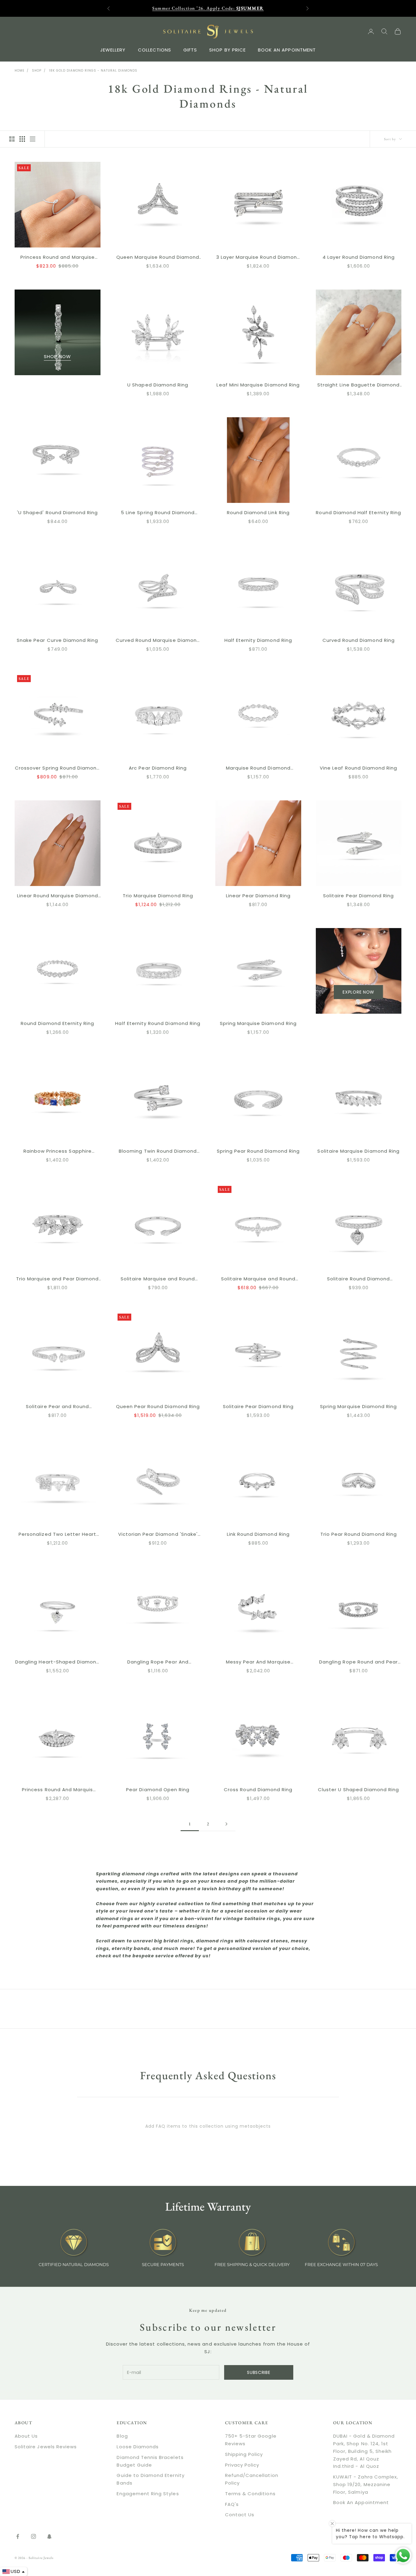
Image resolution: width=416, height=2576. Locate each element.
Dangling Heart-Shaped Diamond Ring (57, 1662)
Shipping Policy (244, 2454)
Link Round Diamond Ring (258, 1534)
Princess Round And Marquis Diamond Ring (57, 1790)
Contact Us (240, 2515)
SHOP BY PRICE (227, 50)
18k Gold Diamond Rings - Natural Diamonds (93, 71)
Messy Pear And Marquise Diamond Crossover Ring (258, 1662)
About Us (26, 2436)
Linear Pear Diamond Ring (258, 896)
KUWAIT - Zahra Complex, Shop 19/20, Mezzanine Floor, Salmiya (366, 2484)
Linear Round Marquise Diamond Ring (58, 896)
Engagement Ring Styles (148, 2494)
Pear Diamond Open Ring (158, 1790)
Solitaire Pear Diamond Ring (358, 896)
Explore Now (358, 992)
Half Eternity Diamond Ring (258, 640)
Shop (37, 71)
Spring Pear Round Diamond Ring (258, 1151)
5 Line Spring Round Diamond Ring (158, 513)
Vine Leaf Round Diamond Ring (358, 768)
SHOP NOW (57, 356)
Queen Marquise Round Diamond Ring (158, 258)
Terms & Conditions (250, 2494)
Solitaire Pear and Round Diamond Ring (57, 1407)
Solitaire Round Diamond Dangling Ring (358, 1279)
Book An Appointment (361, 2502)
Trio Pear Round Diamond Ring (359, 1534)
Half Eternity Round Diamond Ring (158, 1023)
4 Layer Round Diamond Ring (359, 257)
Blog (122, 2436)
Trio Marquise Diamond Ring (158, 896)
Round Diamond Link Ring (258, 512)
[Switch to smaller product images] (22, 139)
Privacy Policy (242, 2465)
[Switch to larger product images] (12, 139)
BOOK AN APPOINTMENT (287, 50)
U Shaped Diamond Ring (158, 385)
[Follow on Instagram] (33, 2536)
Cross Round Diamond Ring (258, 1790)
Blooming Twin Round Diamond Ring (158, 1151)
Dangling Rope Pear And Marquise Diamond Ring (158, 1662)
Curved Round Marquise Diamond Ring (158, 641)
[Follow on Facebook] (18, 2536)
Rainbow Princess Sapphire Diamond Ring (58, 1151)
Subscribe (259, 2372)
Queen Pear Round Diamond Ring (158, 1406)
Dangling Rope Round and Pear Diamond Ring (358, 1662)
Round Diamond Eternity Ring (57, 1023)
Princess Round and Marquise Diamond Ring (58, 258)
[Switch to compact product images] (33, 139)
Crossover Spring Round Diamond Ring (58, 768)
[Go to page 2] (226, 1824)
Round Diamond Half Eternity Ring (358, 512)
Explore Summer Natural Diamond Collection (208, 8)
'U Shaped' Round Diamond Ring (57, 512)
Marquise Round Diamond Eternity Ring (258, 768)
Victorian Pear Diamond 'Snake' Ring (158, 1535)
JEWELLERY (113, 50)
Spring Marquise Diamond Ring (258, 1023)
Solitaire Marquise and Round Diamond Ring (158, 1279)
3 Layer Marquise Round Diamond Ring (258, 258)
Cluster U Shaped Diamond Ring (358, 1790)
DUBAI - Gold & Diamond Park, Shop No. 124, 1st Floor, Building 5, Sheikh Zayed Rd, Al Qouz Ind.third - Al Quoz (364, 2451)
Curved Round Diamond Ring (359, 640)
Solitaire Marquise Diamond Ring (358, 1151)
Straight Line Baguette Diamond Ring (359, 385)
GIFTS (190, 50)
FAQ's (232, 2504)
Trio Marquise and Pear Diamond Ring (58, 1279)
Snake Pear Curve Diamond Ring (57, 640)
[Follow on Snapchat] (49, 2536)
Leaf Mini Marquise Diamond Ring (258, 385)
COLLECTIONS (155, 50)
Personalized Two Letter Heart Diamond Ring (57, 1535)
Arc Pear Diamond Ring (158, 768)
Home (19, 71)
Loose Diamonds (138, 2447)
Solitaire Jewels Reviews (46, 2447)
